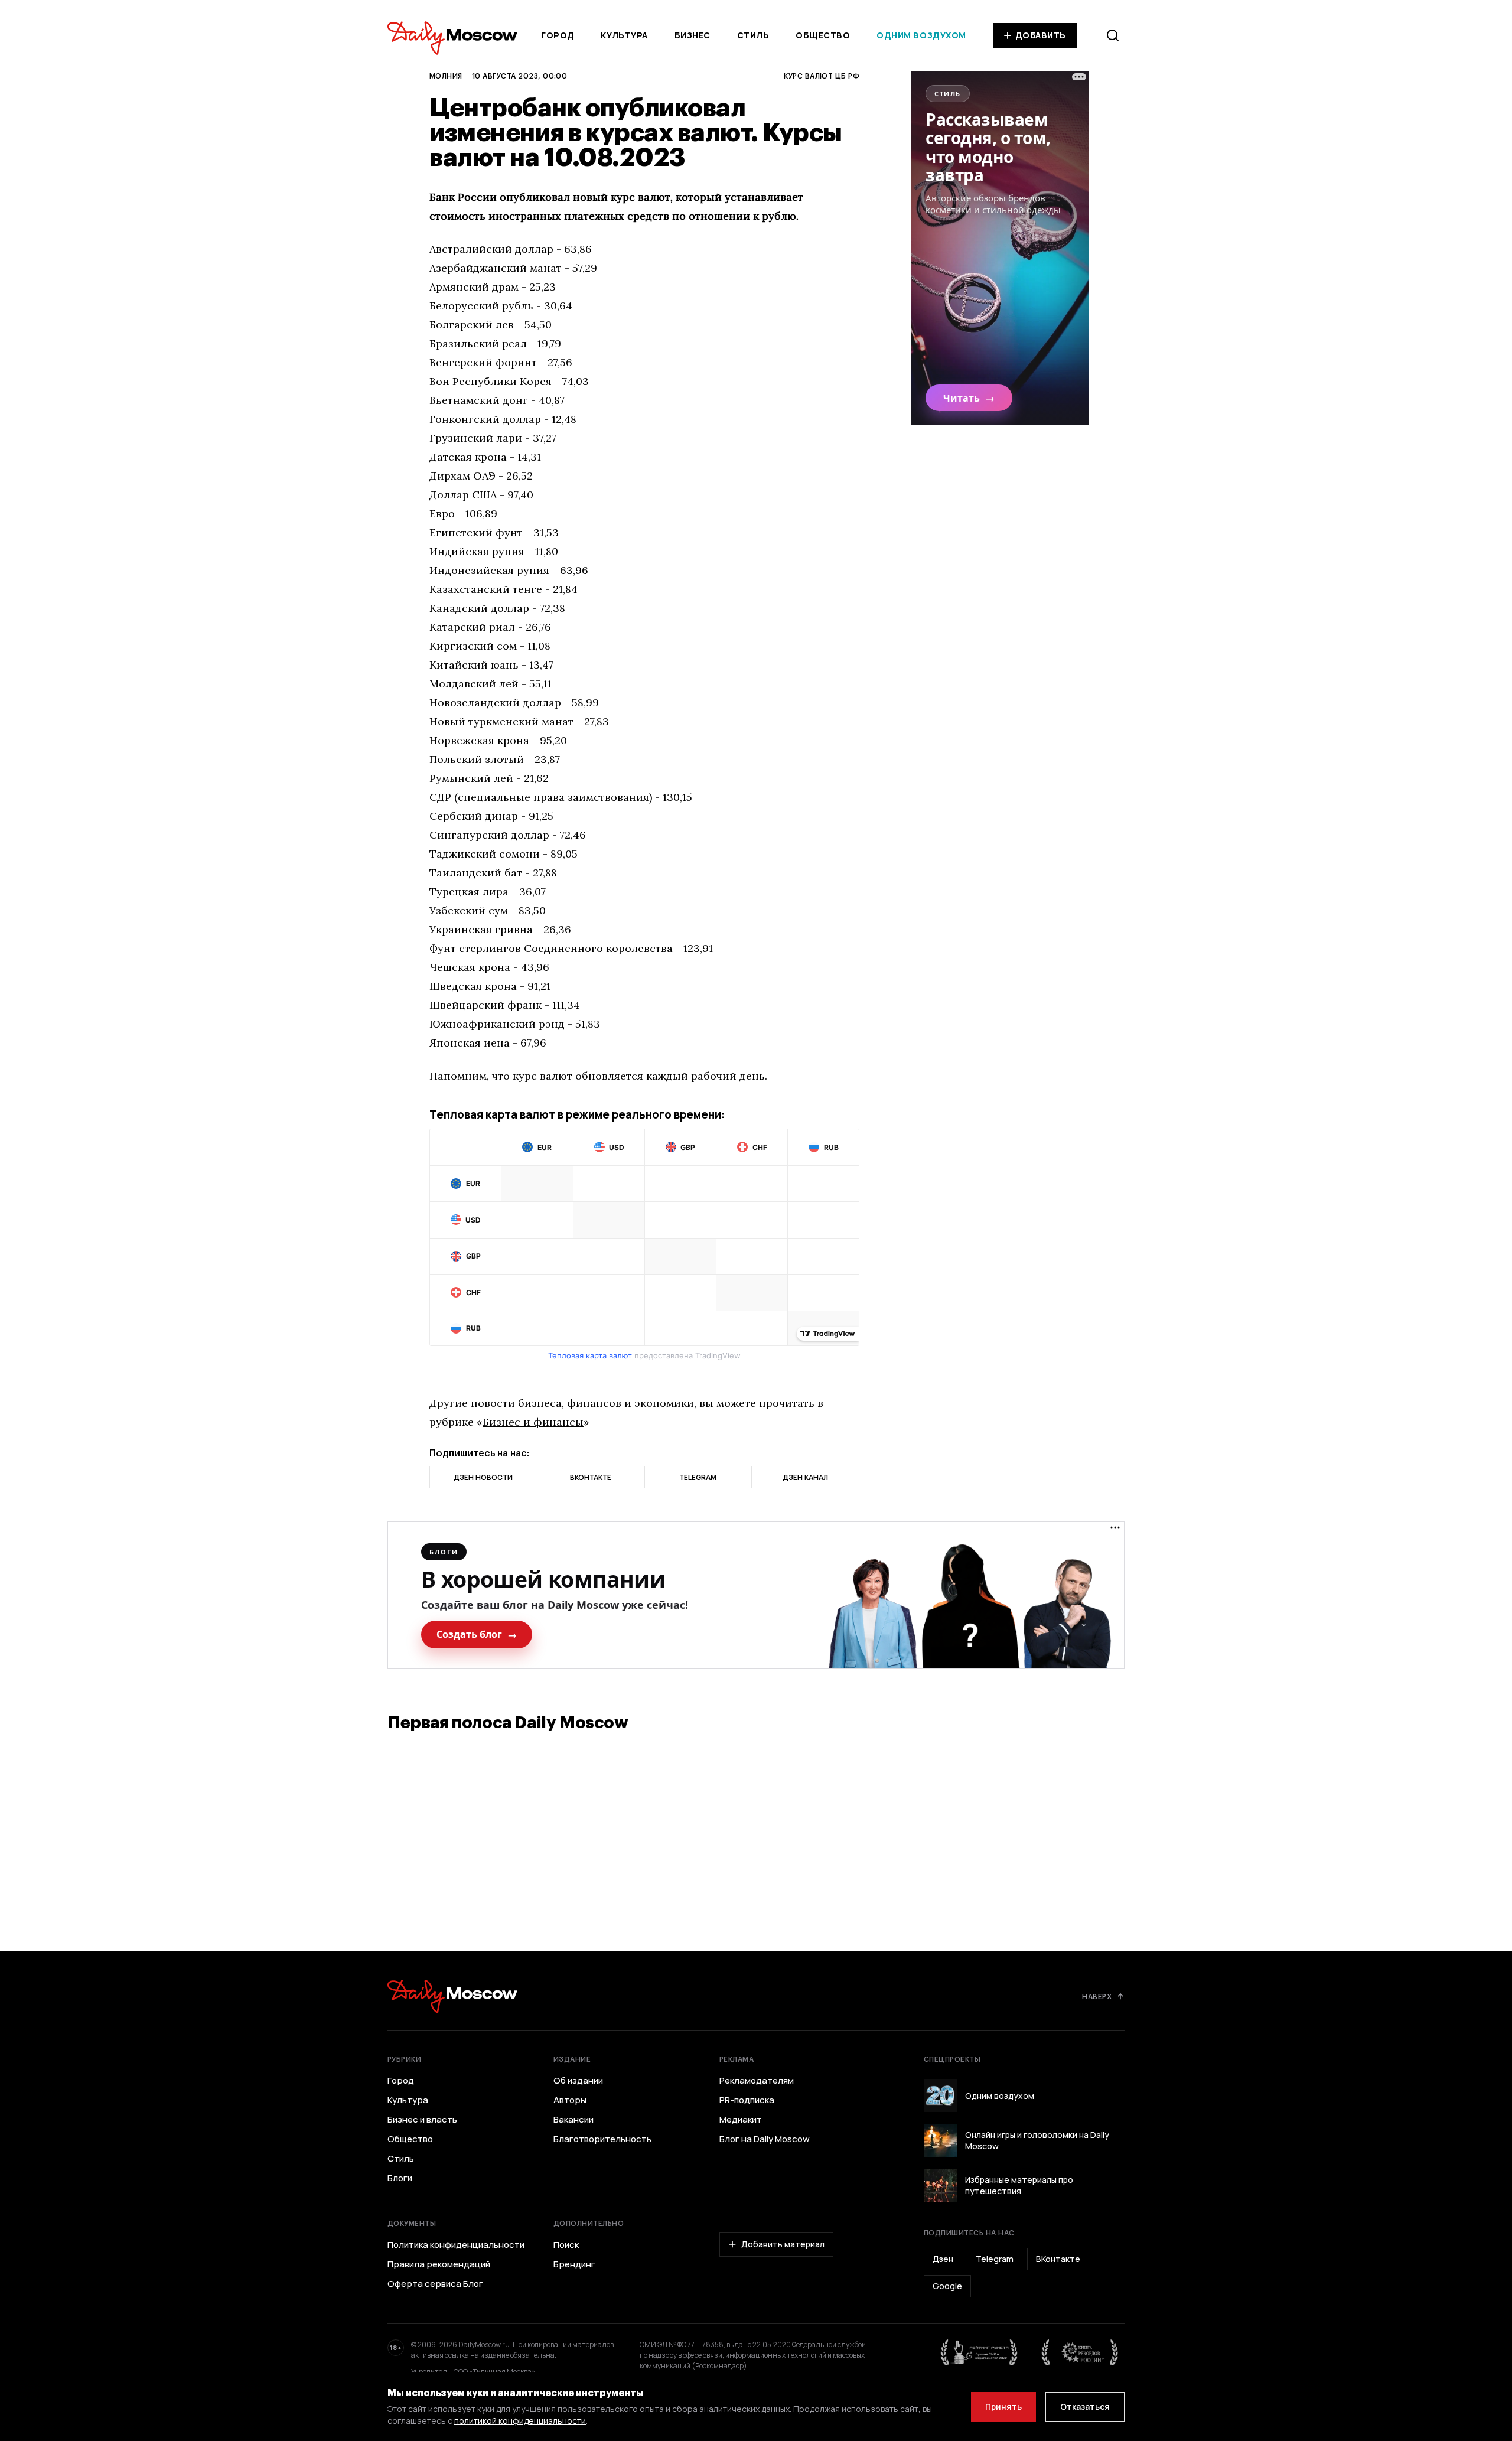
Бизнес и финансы (533, 1422)
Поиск (566, 2245)
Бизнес (693, 35)
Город (558, 35)
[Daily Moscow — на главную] (452, 1997)
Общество (823, 35)
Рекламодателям (757, 2081)
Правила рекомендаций (439, 2264)
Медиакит (741, 2120)
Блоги (400, 2178)
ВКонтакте (1058, 2259)
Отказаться (1085, 2406)
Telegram (995, 2259)
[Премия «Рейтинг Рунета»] (979, 2352)
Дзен (943, 2259)
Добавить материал (783, 2244)
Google (947, 2286)
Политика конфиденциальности (456, 2245)
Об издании (578, 2081)
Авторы (570, 2100)
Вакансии (573, 2120)
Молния (446, 76)
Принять (1003, 2406)
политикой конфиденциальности (520, 2421)
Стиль (753, 35)
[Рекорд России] (1080, 2352)
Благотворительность (602, 2139)
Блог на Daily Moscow (765, 2139)
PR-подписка (747, 2100)
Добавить (1041, 35)
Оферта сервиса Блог (435, 2284)
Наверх (1097, 1996)
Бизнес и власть (422, 2120)
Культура (624, 35)
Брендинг (574, 2264)
